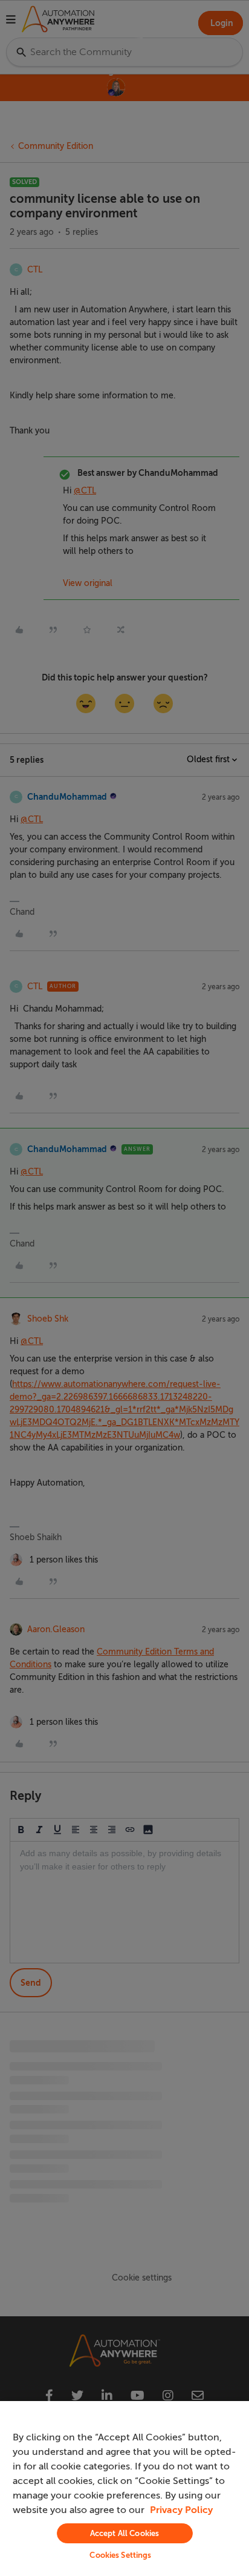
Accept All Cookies (124, 2533)
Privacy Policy (181, 2510)
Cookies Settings (120, 2555)
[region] (124, 2489)
